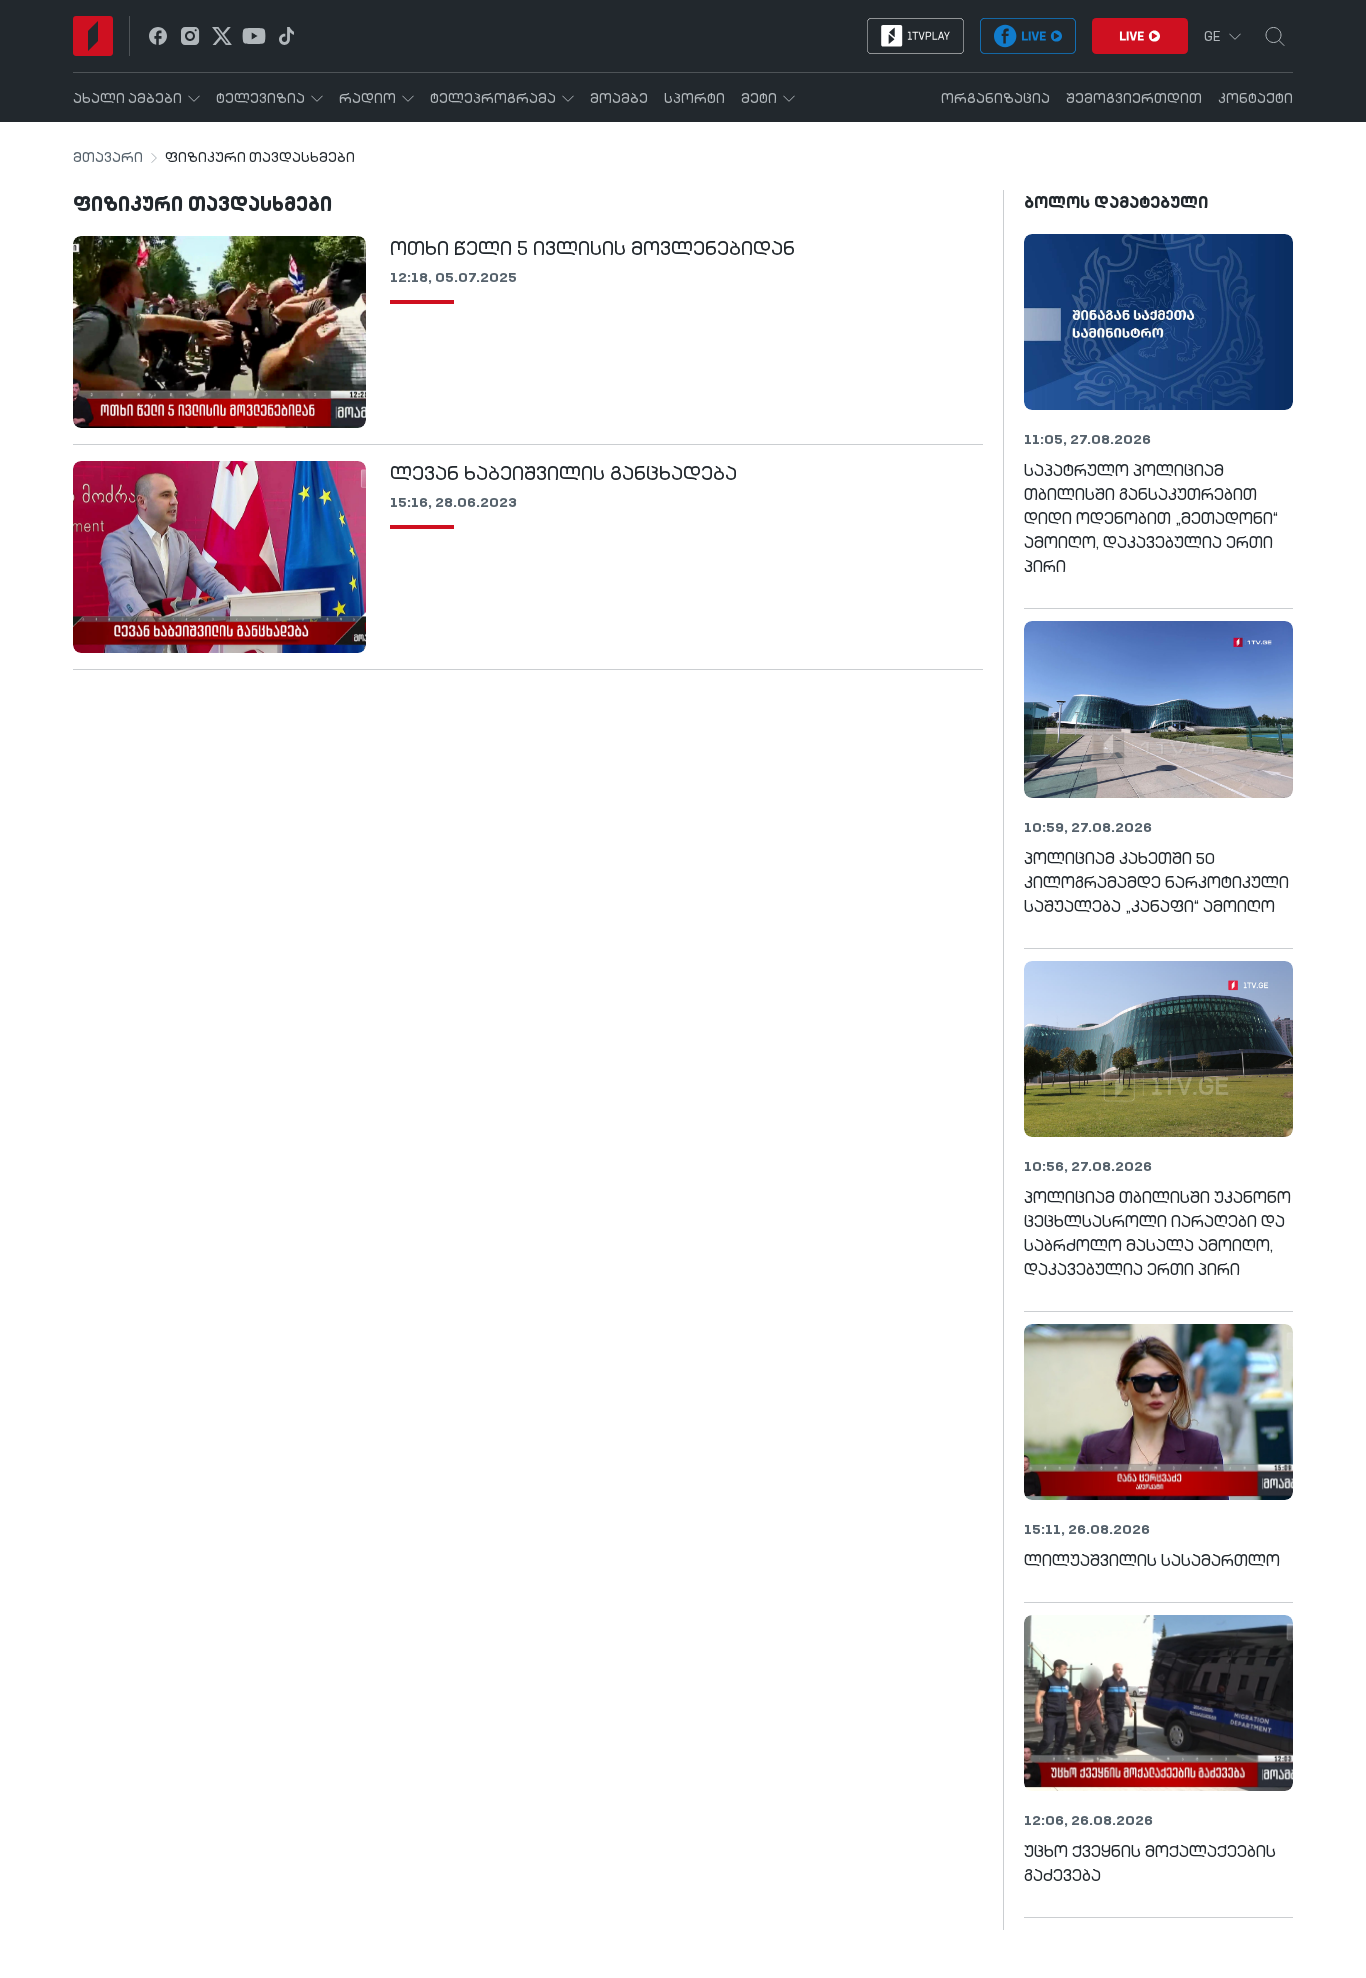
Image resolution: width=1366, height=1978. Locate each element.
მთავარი (108, 158)
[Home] (93, 36)
